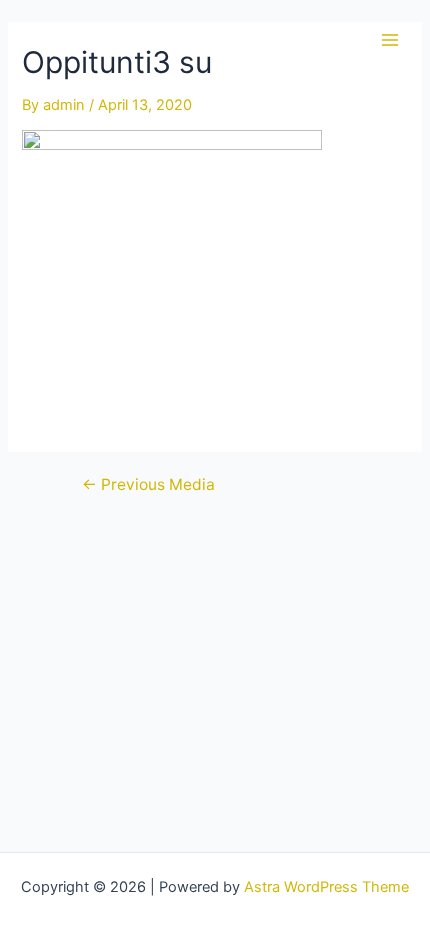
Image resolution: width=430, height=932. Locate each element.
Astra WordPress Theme (326, 887)
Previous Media (148, 485)
